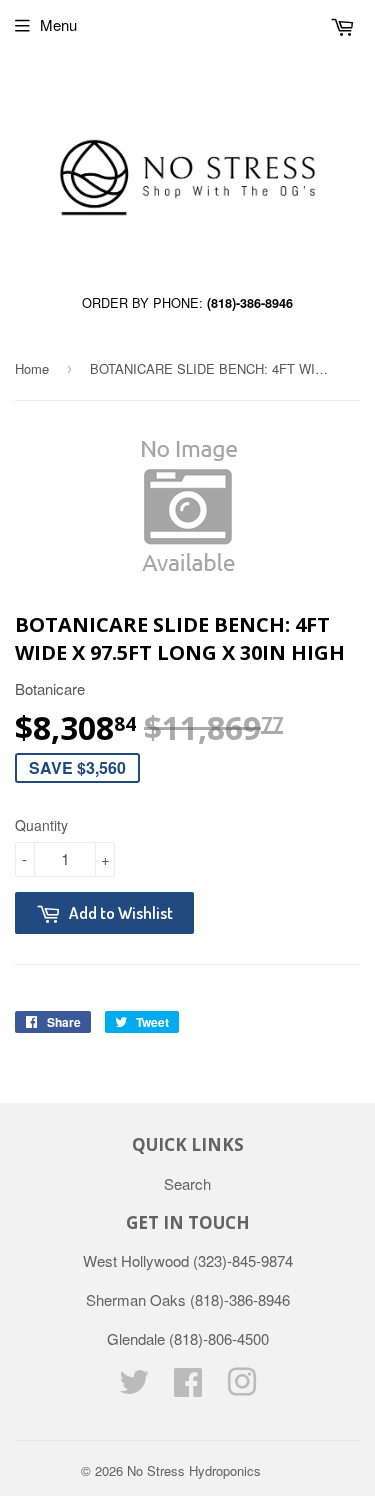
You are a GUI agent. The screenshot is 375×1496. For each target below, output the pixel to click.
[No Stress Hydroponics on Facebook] (188, 1387)
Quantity (41, 825)
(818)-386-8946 (250, 303)
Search (187, 1183)
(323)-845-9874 (243, 1260)
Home (32, 368)
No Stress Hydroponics (194, 1470)
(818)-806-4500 (219, 1338)
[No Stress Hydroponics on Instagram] (242, 1387)
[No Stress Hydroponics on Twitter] (134, 1387)
